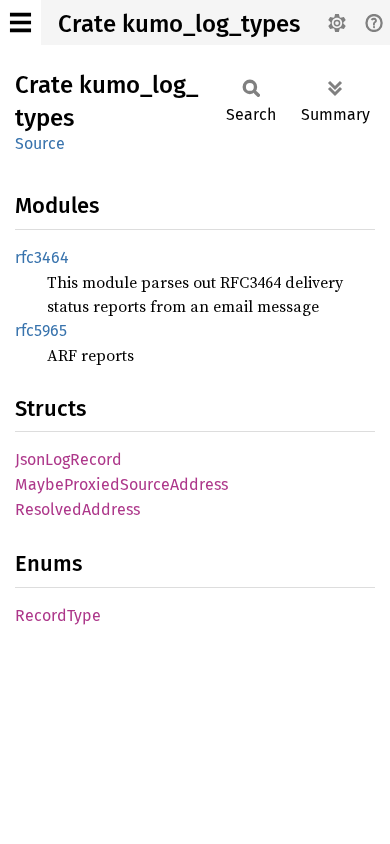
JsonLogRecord (68, 459)
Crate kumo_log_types (179, 24)
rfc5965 (41, 330)
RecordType (58, 615)
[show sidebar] (20, 22)
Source (40, 143)
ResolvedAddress (77, 509)
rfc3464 (42, 257)
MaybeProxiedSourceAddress (121, 484)
